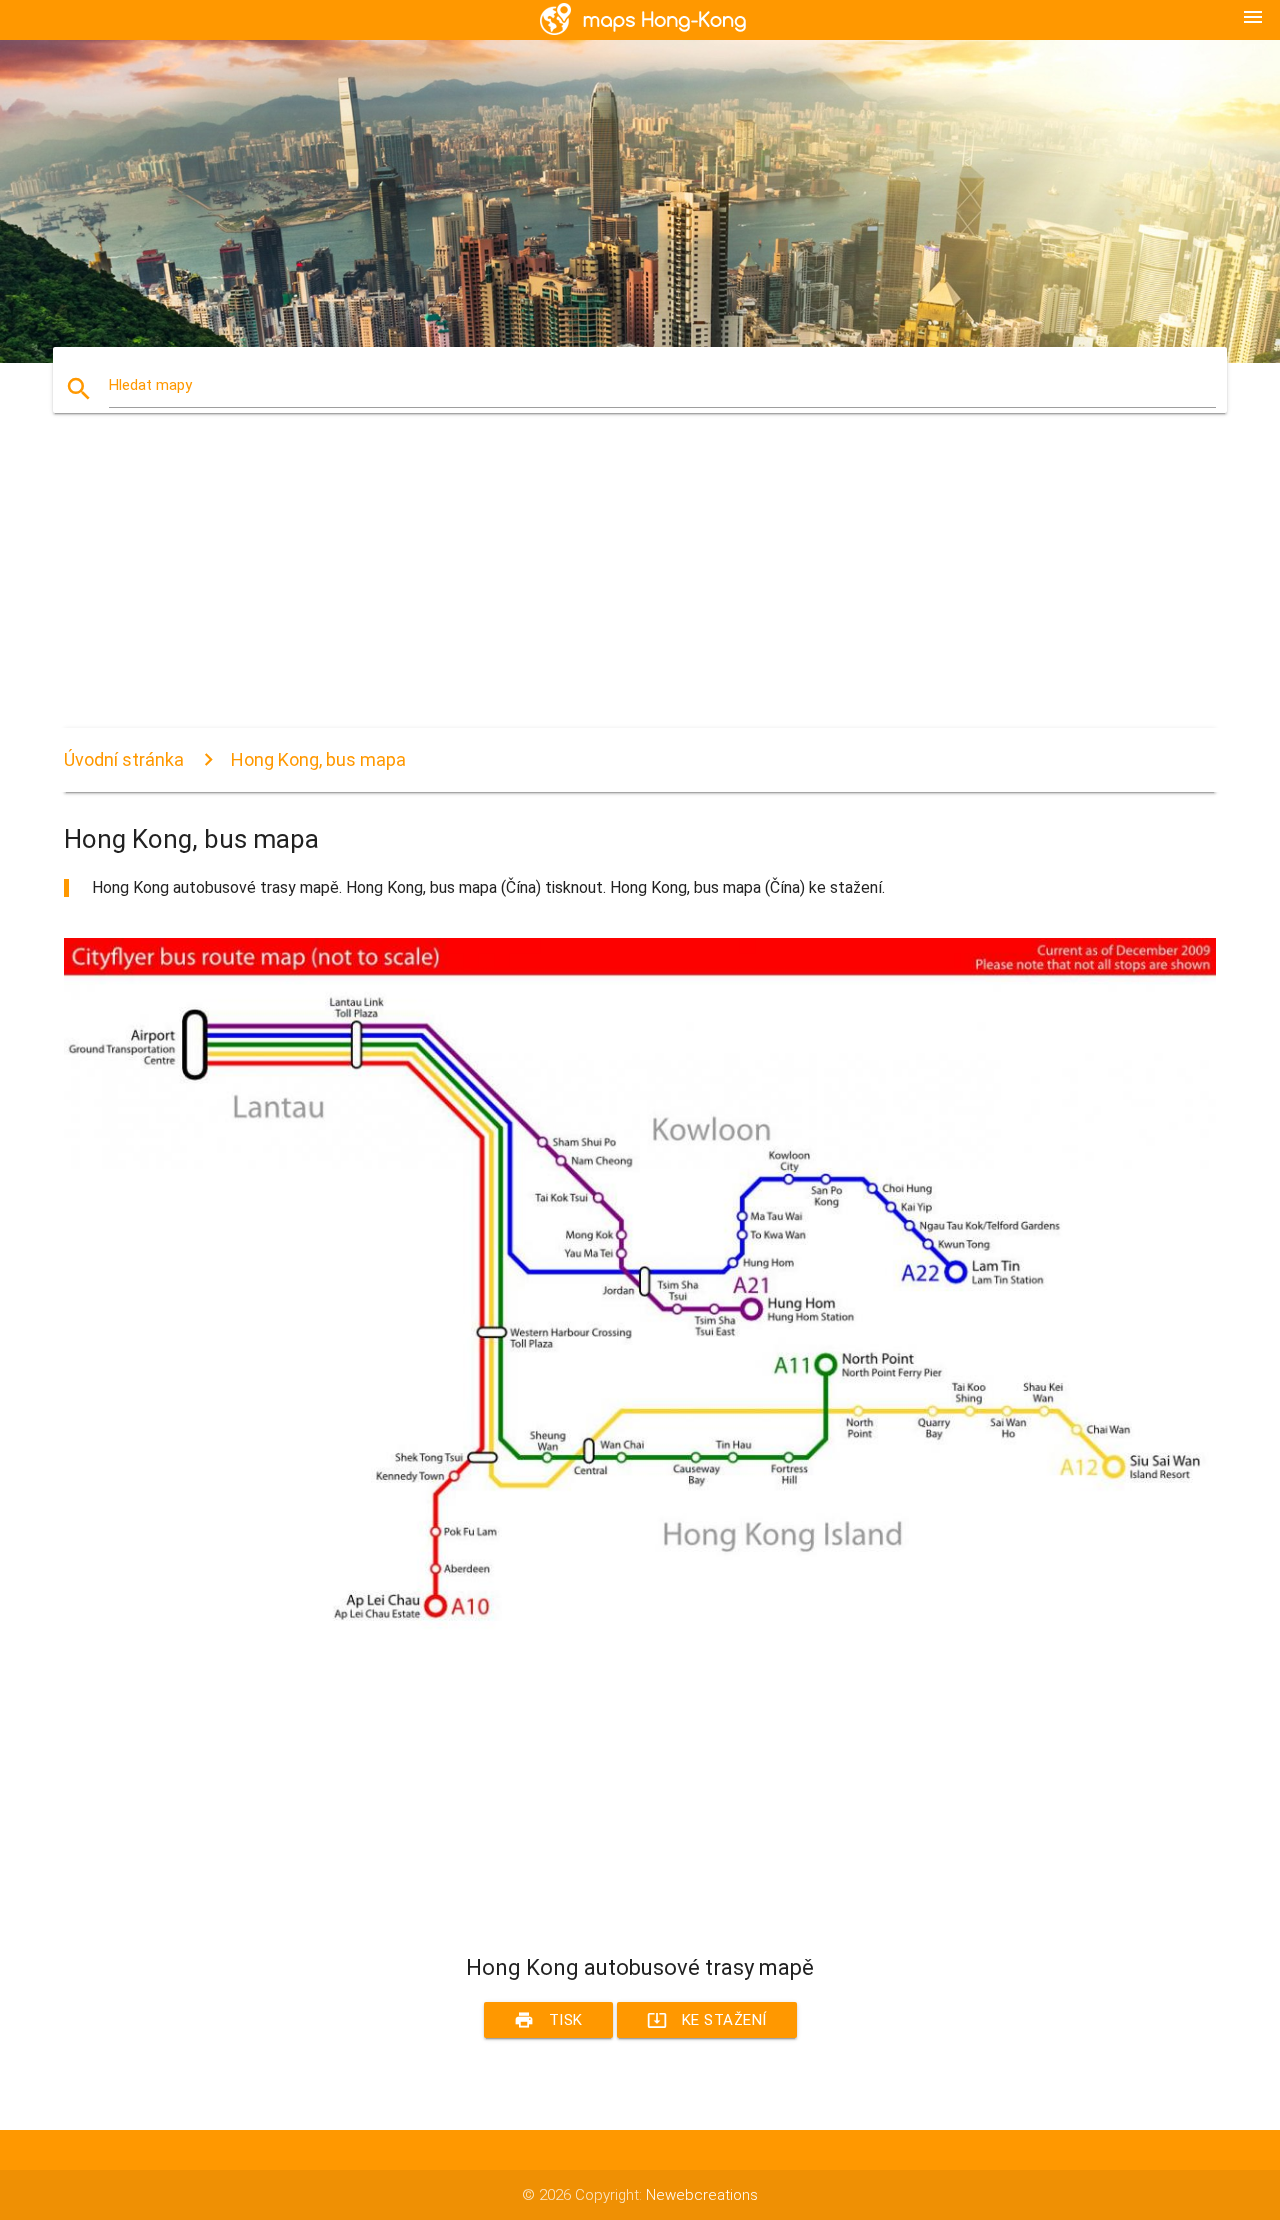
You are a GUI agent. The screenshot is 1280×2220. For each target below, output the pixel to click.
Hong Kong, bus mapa (318, 759)
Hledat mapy (150, 385)
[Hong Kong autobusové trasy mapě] (640, 1638)
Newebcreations (702, 2195)
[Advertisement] (640, 588)
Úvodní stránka (124, 759)
